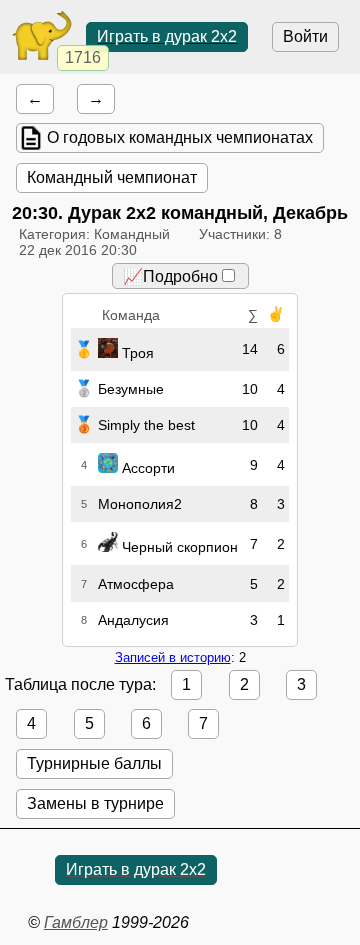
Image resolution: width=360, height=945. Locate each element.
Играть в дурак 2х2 (167, 36)
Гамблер (76, 922)
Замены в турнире (95, 803)
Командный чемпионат (112, 177)
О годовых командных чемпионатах (180, 137)
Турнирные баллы (94, 763)
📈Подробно (170, 276)
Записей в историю (173, 657)
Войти (305, 36)
